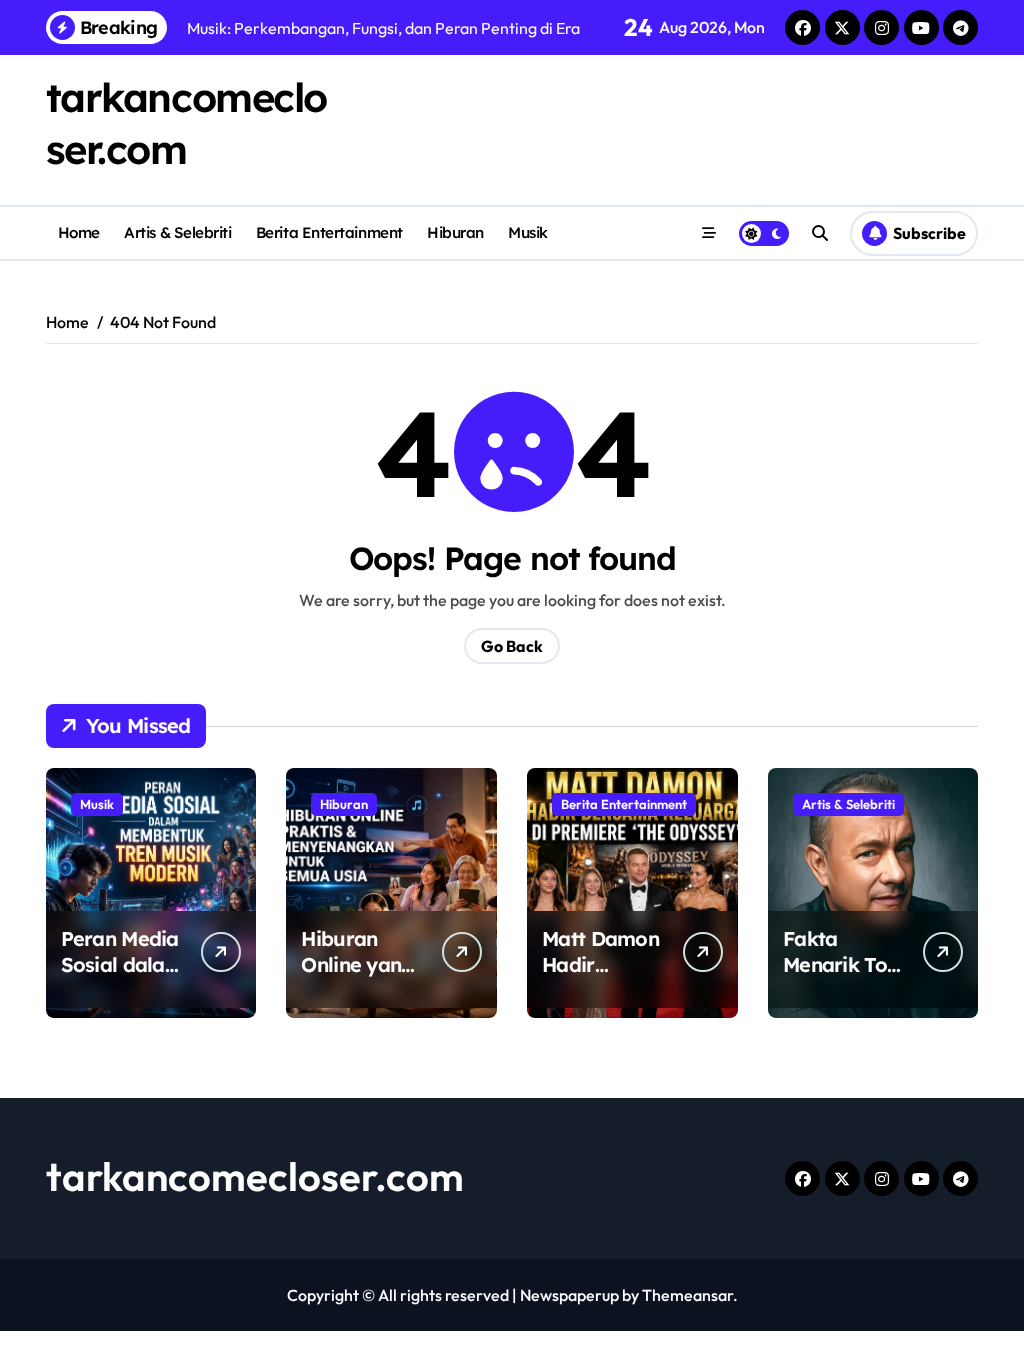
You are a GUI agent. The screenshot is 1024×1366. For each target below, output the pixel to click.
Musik (528, 232)
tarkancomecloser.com (255, 1176)
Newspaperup (569, 1295)
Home (79, 232)
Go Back (512, 646)
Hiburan (455, 232)
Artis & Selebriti (177, 232)
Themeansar (687, 1295)
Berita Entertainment (329, 232)
